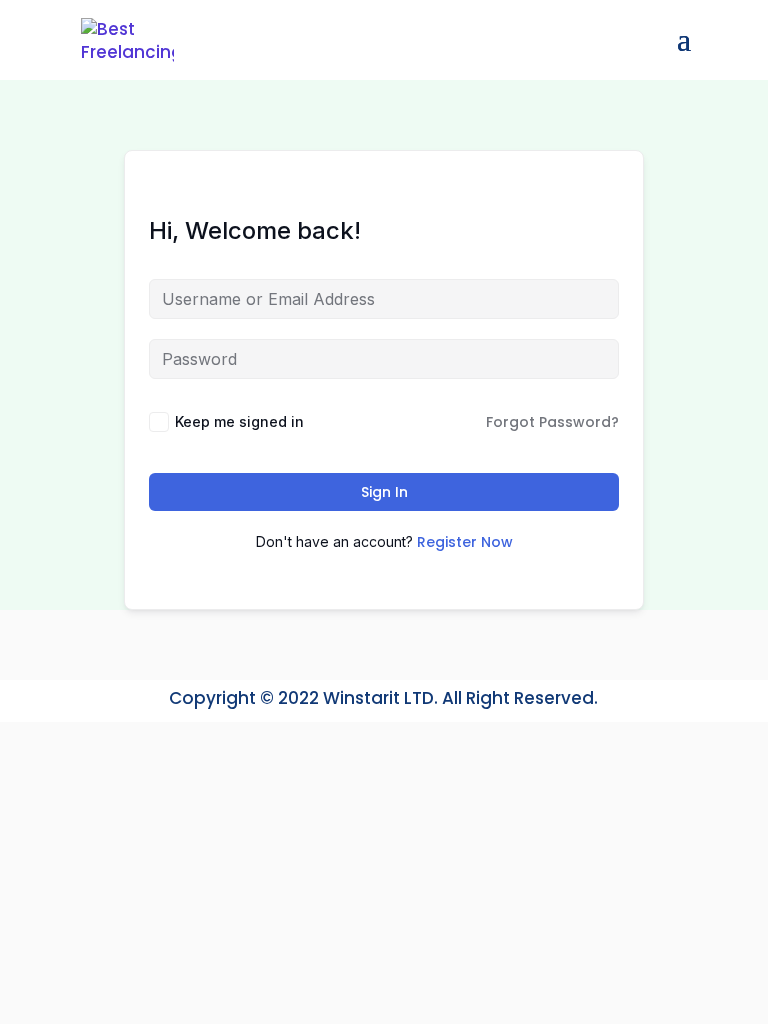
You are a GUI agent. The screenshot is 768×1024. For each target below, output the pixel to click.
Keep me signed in (239, 421)
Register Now (465, 542)
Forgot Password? (552, 422)
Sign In (384, 492)
